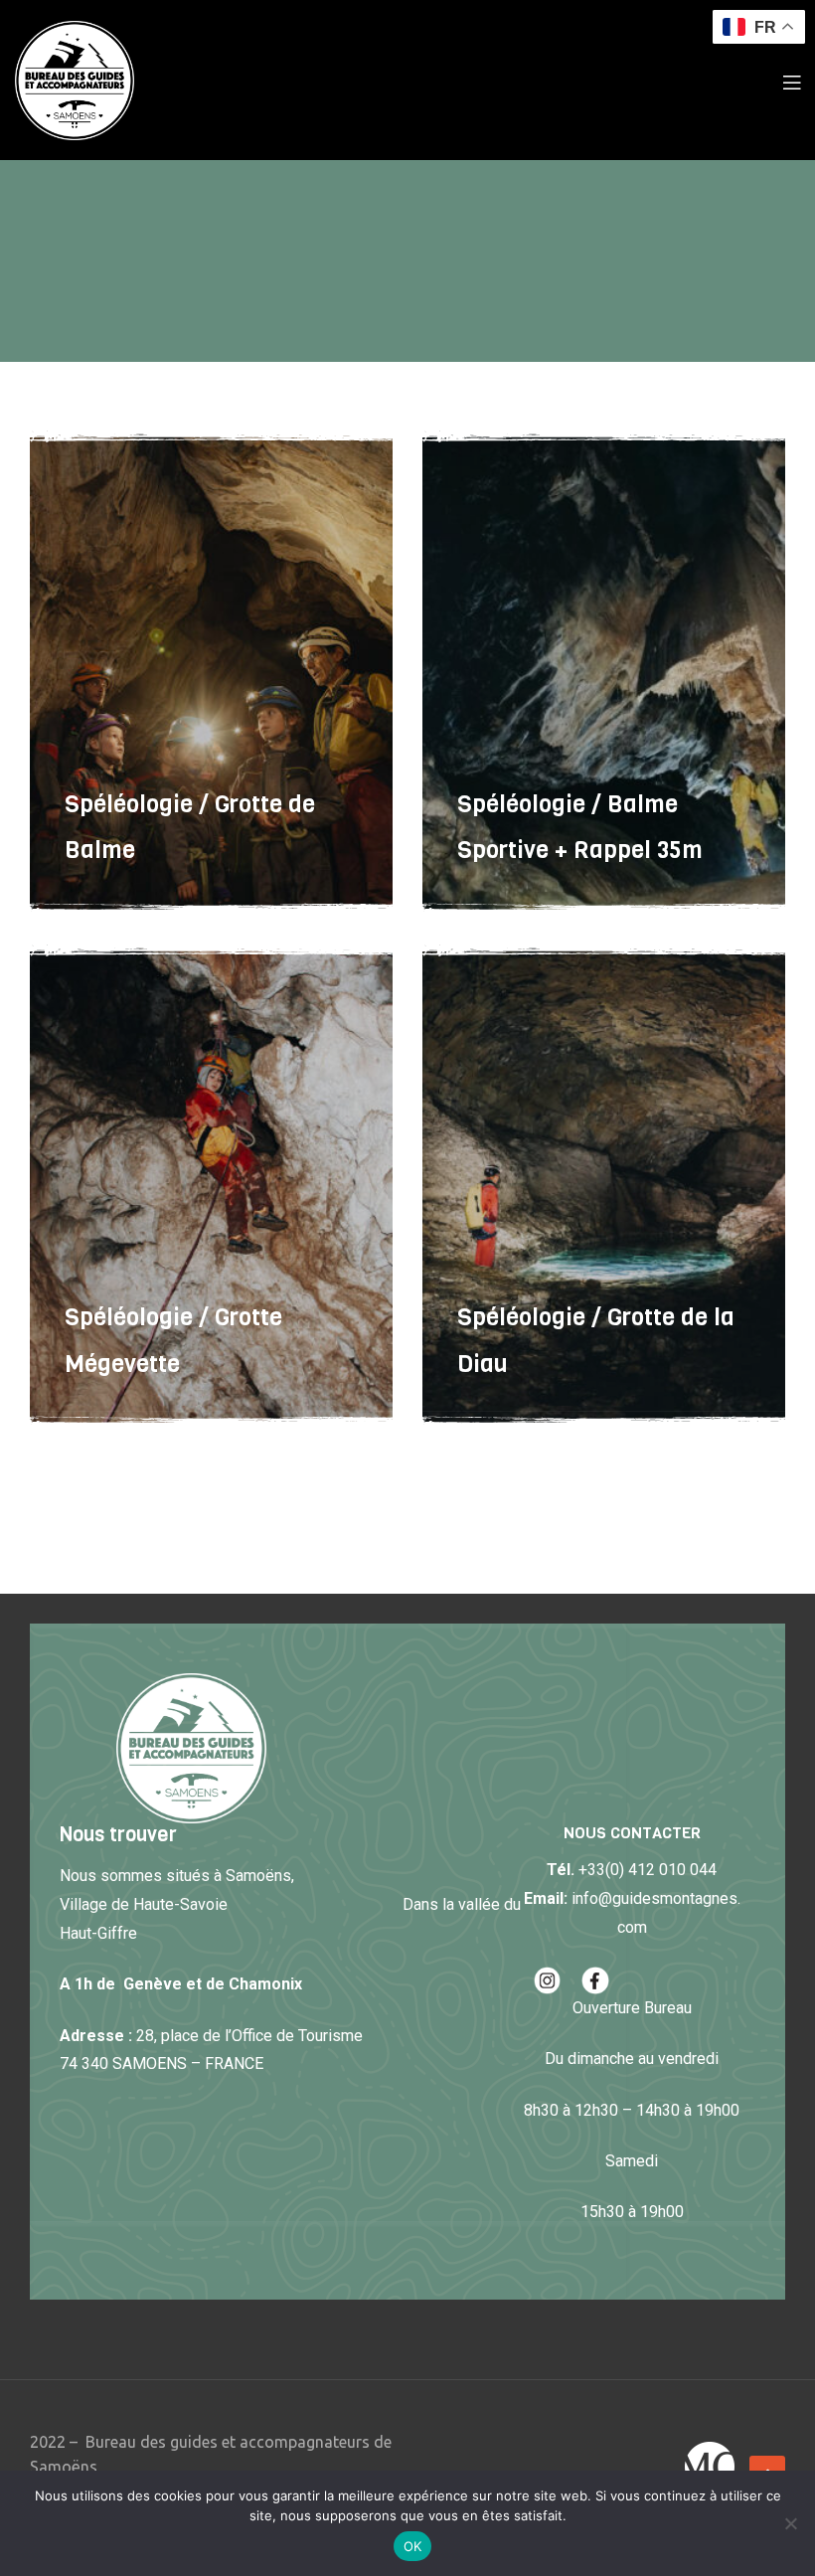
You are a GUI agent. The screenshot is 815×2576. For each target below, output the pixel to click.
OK (413, 2546)
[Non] (790, 2523)
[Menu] (792, 81)
